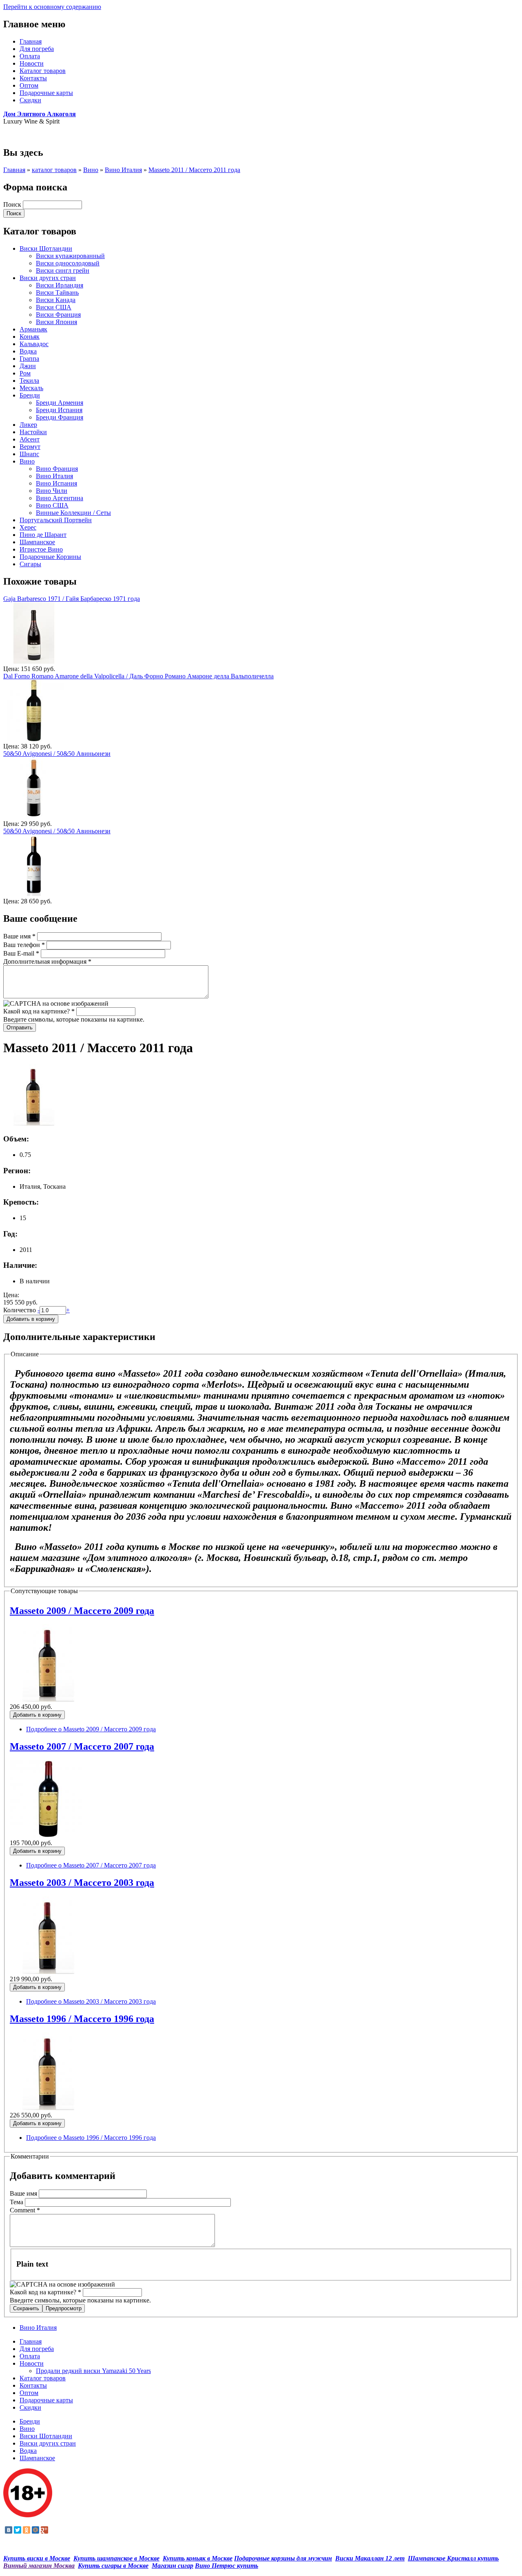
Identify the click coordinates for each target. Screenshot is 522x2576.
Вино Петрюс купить (227, 2566)
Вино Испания (56, 483)
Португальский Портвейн (56, 520)
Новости (32, 63)
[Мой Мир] (35, 2530)
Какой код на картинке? (39, 1011)
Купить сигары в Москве (113, 2566)
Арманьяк (33, 329)
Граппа (29, 359)
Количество (20, 1310)
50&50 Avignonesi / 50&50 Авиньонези (57, 754)
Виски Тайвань (57, 292)
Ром (25, 373)
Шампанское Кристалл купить (453, 2558)
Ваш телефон (24, 945)
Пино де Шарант (43, 535)
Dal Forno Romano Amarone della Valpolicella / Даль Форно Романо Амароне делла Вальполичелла (138, 676)
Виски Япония (56, 322)
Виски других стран (48, 278)
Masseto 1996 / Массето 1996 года (82, 2019)
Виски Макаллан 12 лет (370, 2558)
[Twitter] (18, 2530)
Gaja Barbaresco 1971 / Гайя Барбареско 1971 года (72, 599)
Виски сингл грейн (63, 270)
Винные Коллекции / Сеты (73, 513)
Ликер (28, 425)
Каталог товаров (43, 71)
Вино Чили (52, 491)
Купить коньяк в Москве (198, 2558)
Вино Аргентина (60, 498)
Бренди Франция (60, 417)
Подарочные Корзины (50, 557)
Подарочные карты (46, 93)
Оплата (30, 56)
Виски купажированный (70, 256)
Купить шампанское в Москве (116, 2558)
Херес (28, 527)
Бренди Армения (60, 403)
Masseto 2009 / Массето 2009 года (82, 1611)
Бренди (30, 395)
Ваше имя (19, 936)
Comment (25, 2210)
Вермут (30, 447)
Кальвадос (34, 344)
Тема (17, 2202)
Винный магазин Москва (39, 2566)
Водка (28, 351)
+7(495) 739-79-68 (28, 135)
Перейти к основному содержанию (52, 7)
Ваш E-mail (21, 953)
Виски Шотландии (46, 248)
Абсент (30, 439)
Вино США (52, 505)
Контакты (33, 78)
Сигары (30, 564)
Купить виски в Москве (37, 2558)
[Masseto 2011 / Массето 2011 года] (34, 1123)
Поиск (13, 204)
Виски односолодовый (68, 263)
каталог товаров (54, 170)
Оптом (29, 85)
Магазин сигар (173, 2566)
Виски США (54, 307)
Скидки (30, 100)
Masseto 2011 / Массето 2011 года (194, 170)
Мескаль (31, 388)
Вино (91, 170)
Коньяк (30, 337)
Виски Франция (58, 315)
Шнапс (29, 454)
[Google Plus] (44, 2530)
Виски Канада (56, 300)
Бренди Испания (59, 410)
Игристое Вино (41, 549)
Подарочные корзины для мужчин (283, 2558)
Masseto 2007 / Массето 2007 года (82, 1746)
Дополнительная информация (47, 961)
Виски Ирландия (60, 285)
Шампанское (37, 542)
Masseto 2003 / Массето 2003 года (82, 1883)
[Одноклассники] (27, 2530)
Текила (29, 381)
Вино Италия (123, 170)
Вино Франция (57, 469)
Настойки (33, 432)
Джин (28, 366)
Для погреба (37, 49)
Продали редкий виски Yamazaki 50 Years (93, 2371)
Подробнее (91, 1729)
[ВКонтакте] (9, 2530)
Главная (31, 41)
